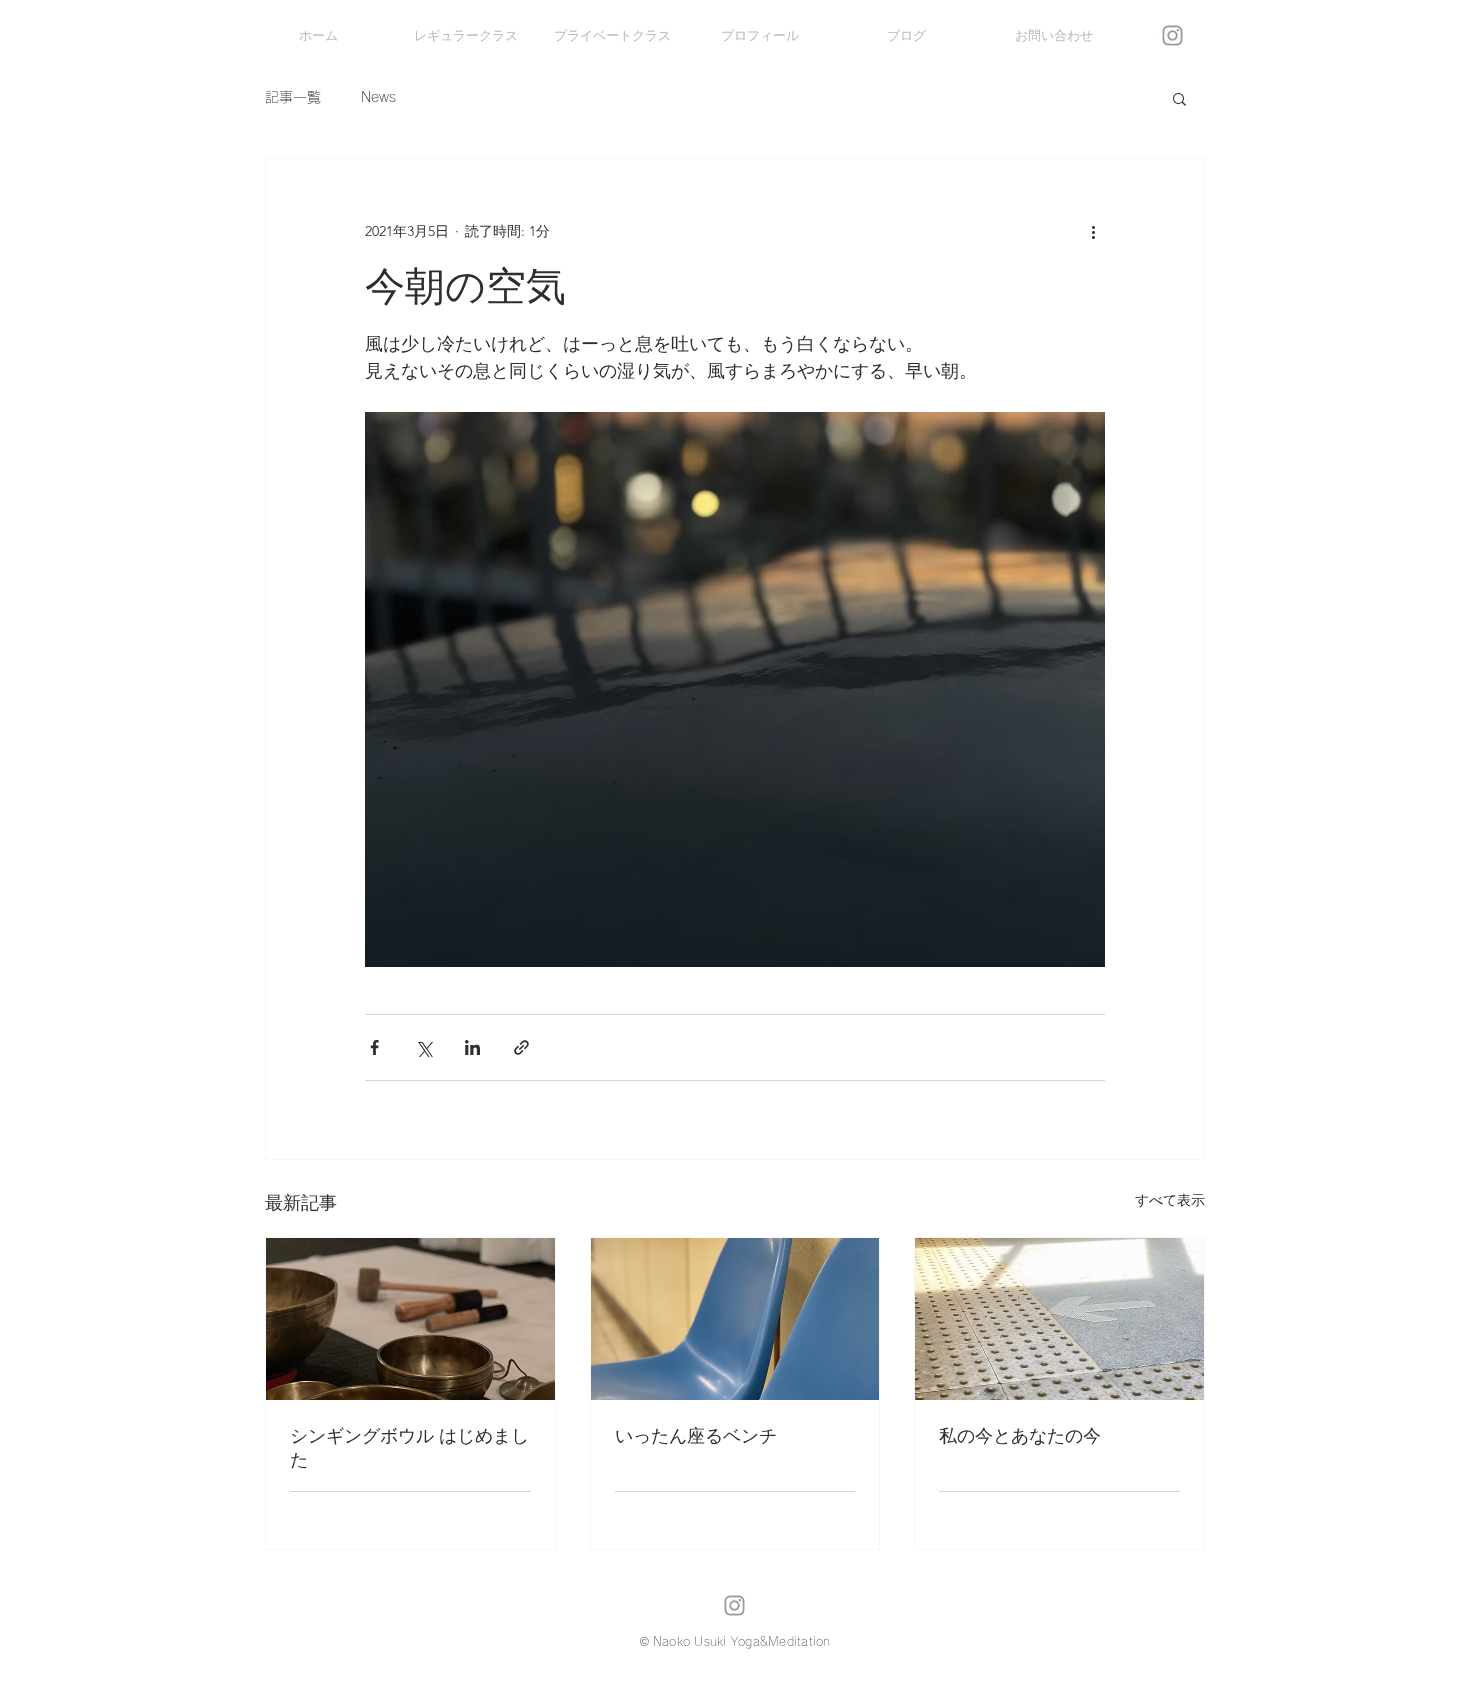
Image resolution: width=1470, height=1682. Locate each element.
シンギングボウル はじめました (409, 1448)
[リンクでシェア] (521, 1047)
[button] (1179, 98)
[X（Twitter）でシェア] (423, 1047)
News (378, 97)
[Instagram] (1172, 35)
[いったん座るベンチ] (735, 1319)
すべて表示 (1170, 1200)
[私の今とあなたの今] (1059, 1319)
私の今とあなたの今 (1020, 1436)
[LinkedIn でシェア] (472, 1047)
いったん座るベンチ (696, 1436)
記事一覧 (293, 97)
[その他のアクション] (1093, 231)
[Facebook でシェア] (374, 1047)
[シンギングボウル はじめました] (410, 1319)
